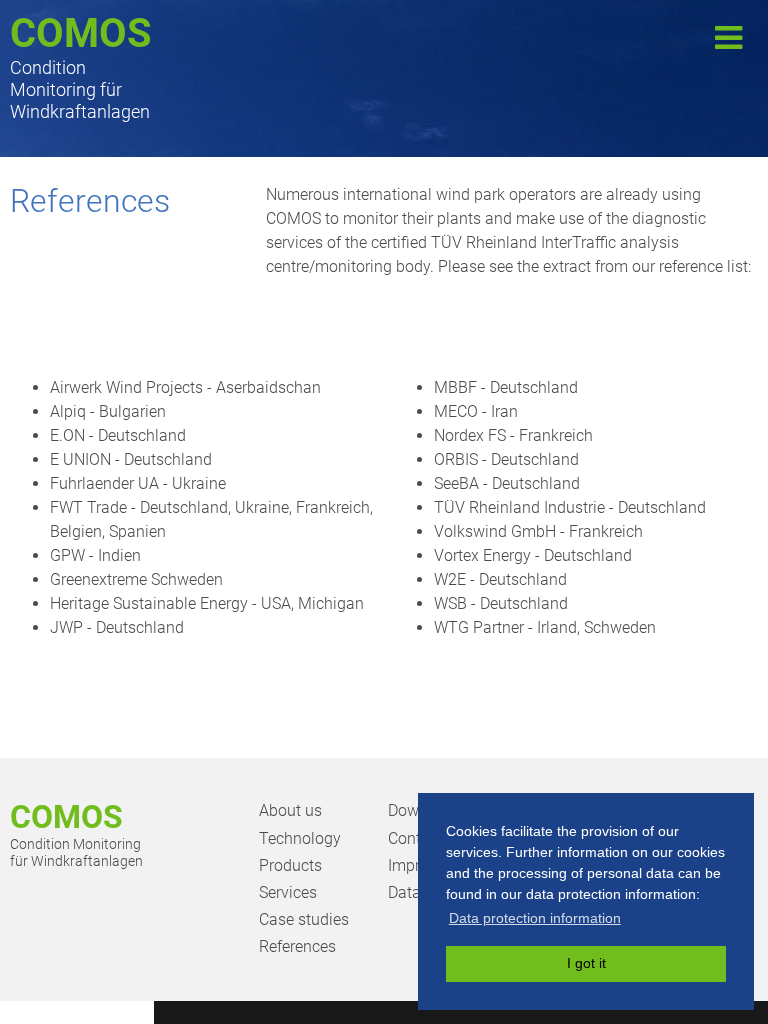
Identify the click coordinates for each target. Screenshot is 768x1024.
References (297, 946)
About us (290, 810)
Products (290, 865)
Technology (300, 838)
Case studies (304, 919)
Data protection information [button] (535, 918)
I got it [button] (586, 963)
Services (288, 892)
